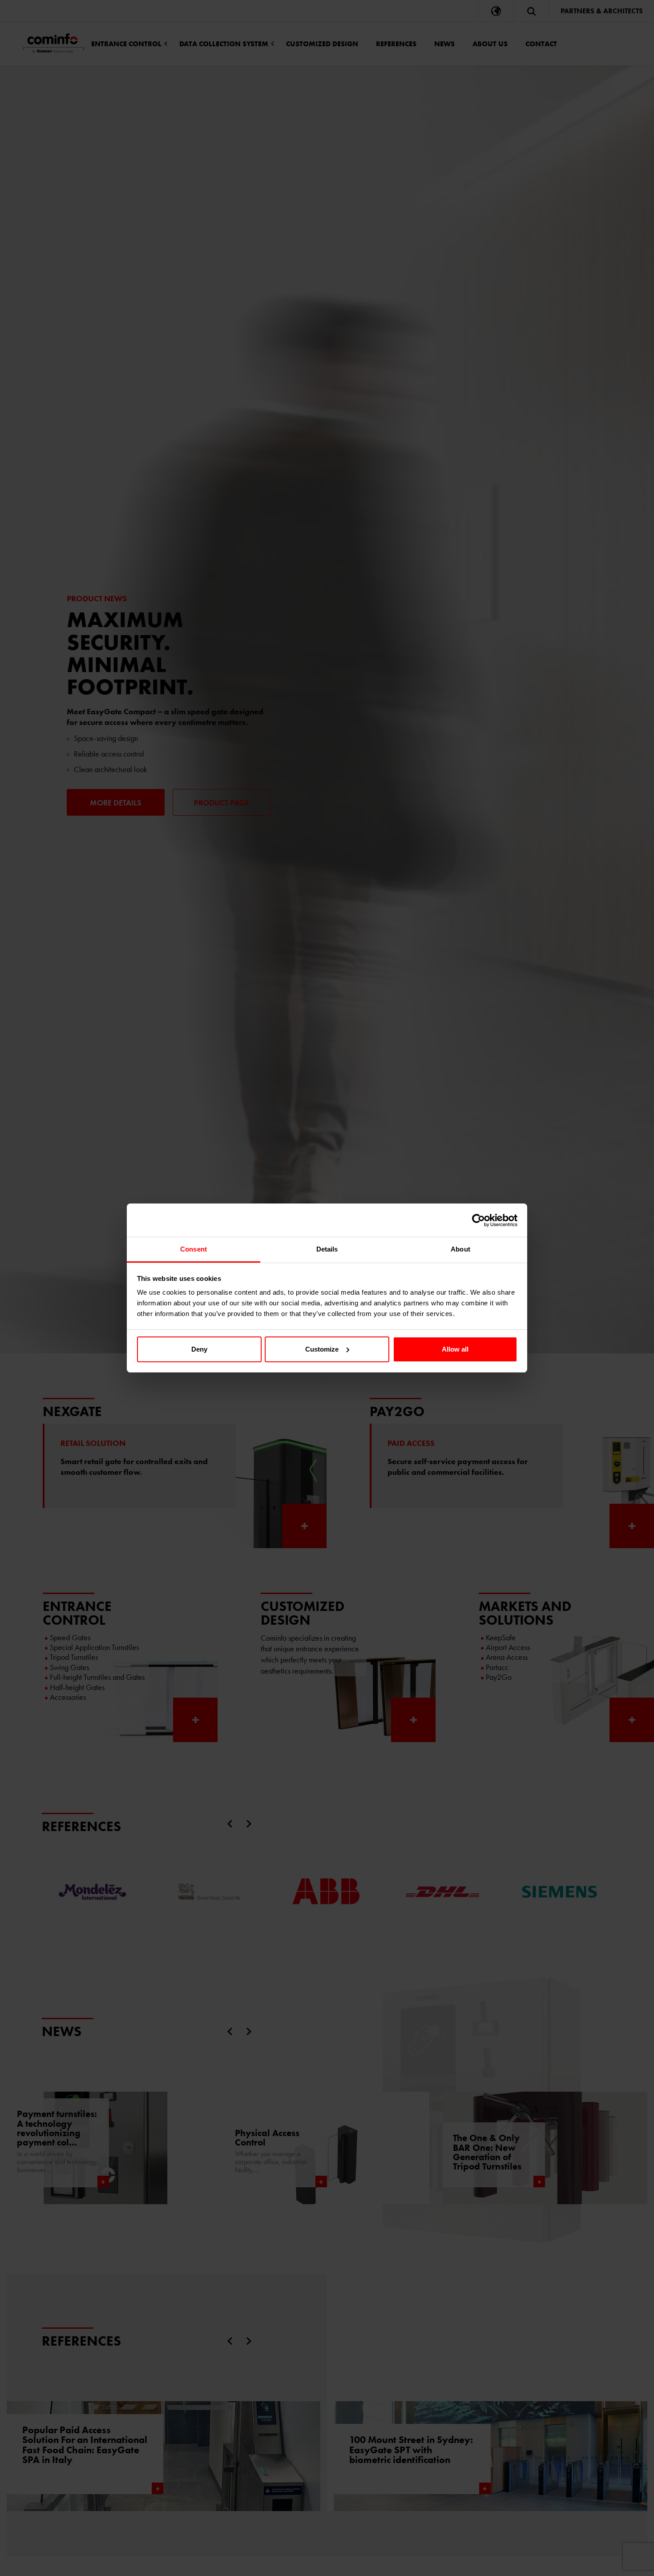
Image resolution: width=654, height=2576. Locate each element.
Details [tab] (327, 1249)
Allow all (455, 1349)
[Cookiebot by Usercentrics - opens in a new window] (478, 1220)
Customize (322, 1349)
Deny (199, 1349)
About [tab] (460, 1249)
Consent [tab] (194, 1249)
